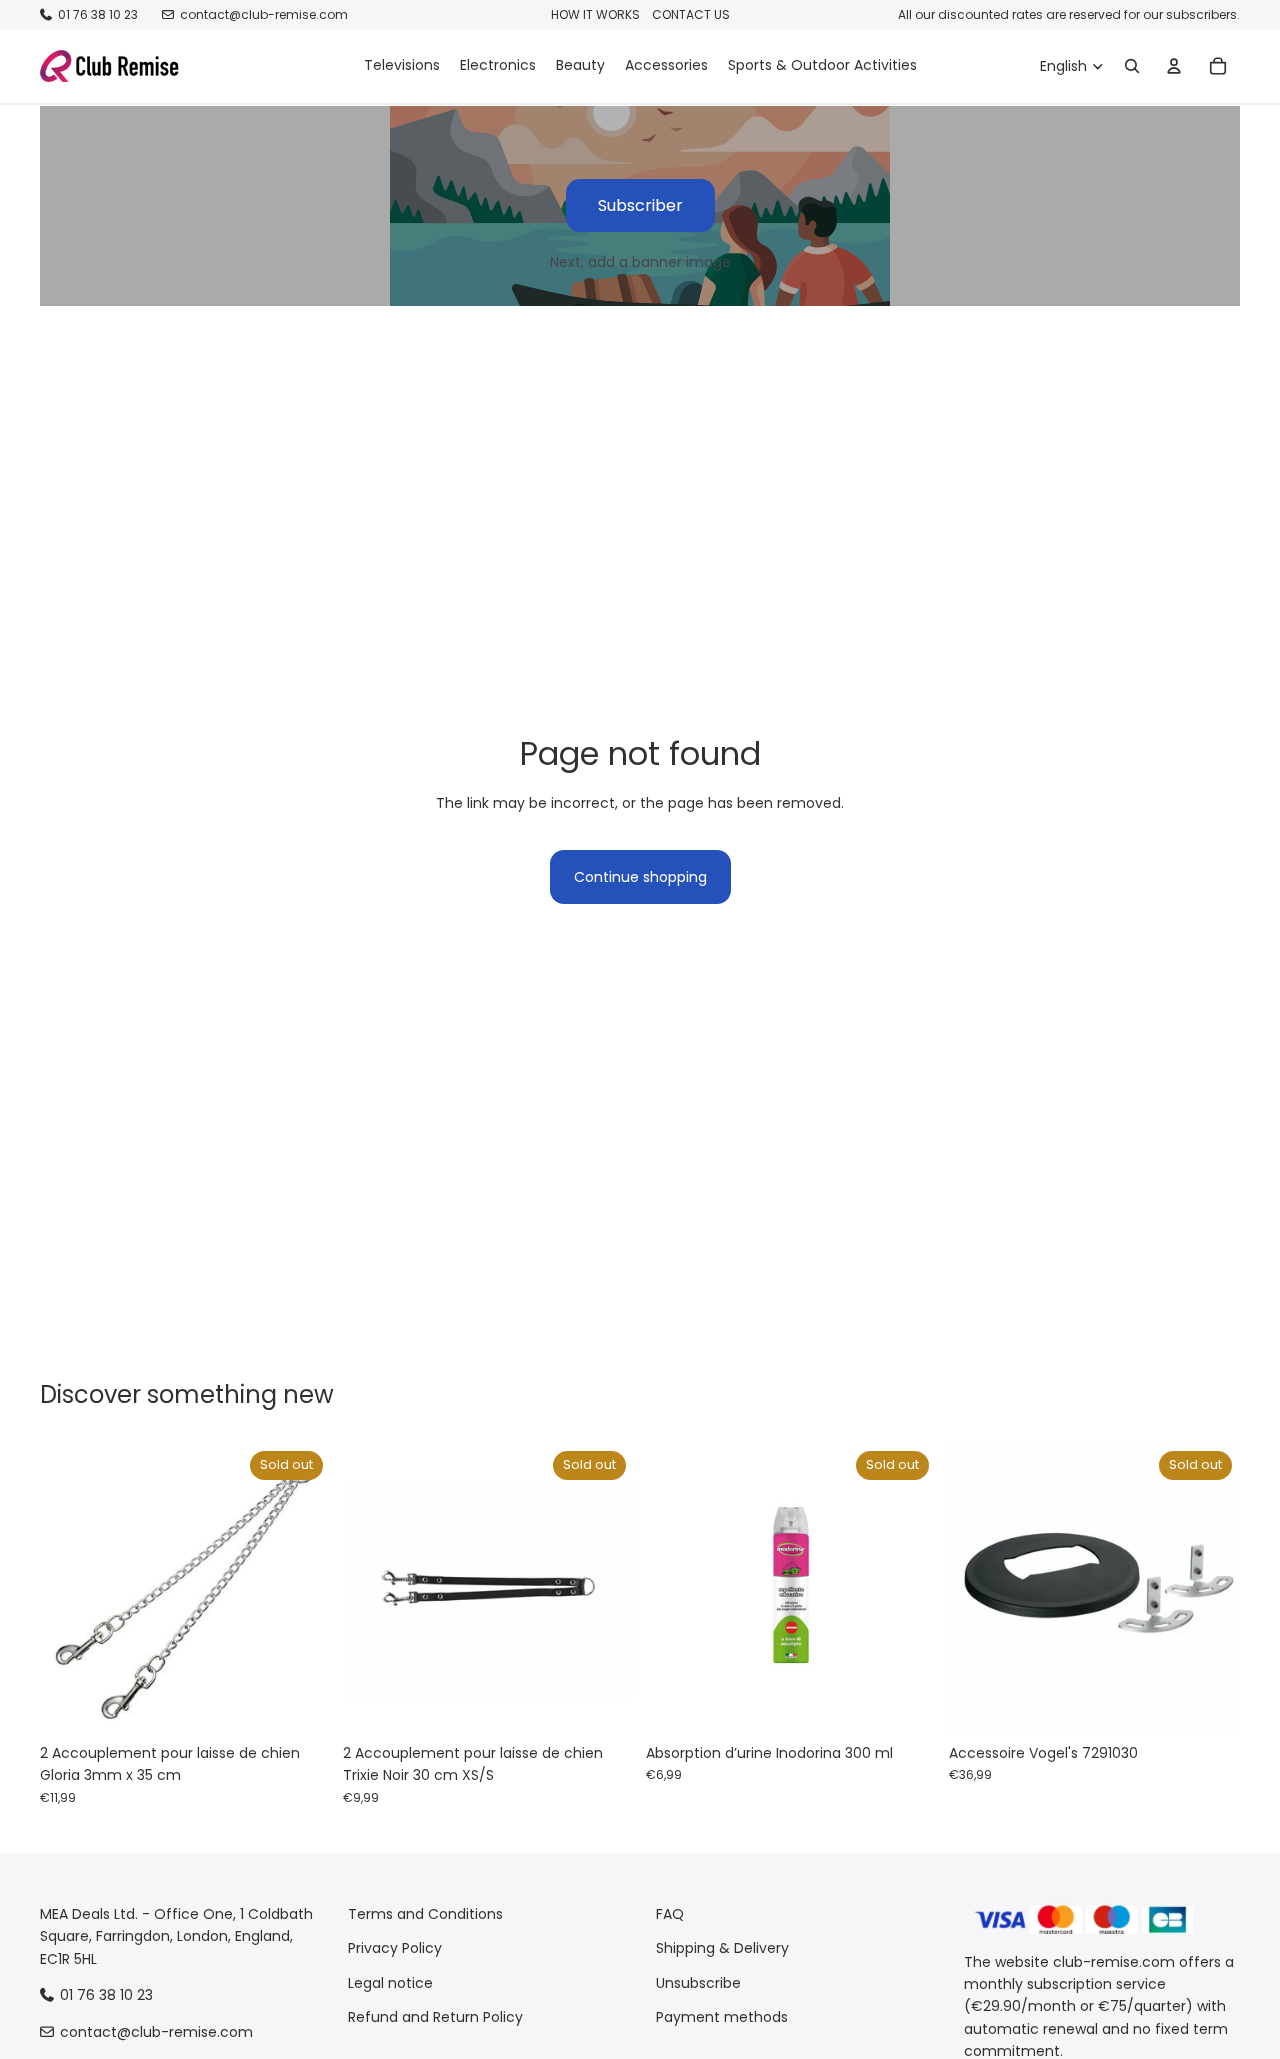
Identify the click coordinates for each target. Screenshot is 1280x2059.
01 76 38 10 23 (98, 14)
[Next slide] (301, 1589)
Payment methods (722, 2017)
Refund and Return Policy (435, 2017)
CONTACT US (691, 14)
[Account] (1174, 66)
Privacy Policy (395, 1949)
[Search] (1132, 66)
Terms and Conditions (425, 1914)
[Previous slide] (70, 1589)
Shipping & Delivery (722, 1949)
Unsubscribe (698, 1983)
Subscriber (640, 205)
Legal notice (390, 1983)
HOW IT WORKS (595, 14)
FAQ (670, 1914)
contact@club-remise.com (264, 14)
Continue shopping (640, 877)
